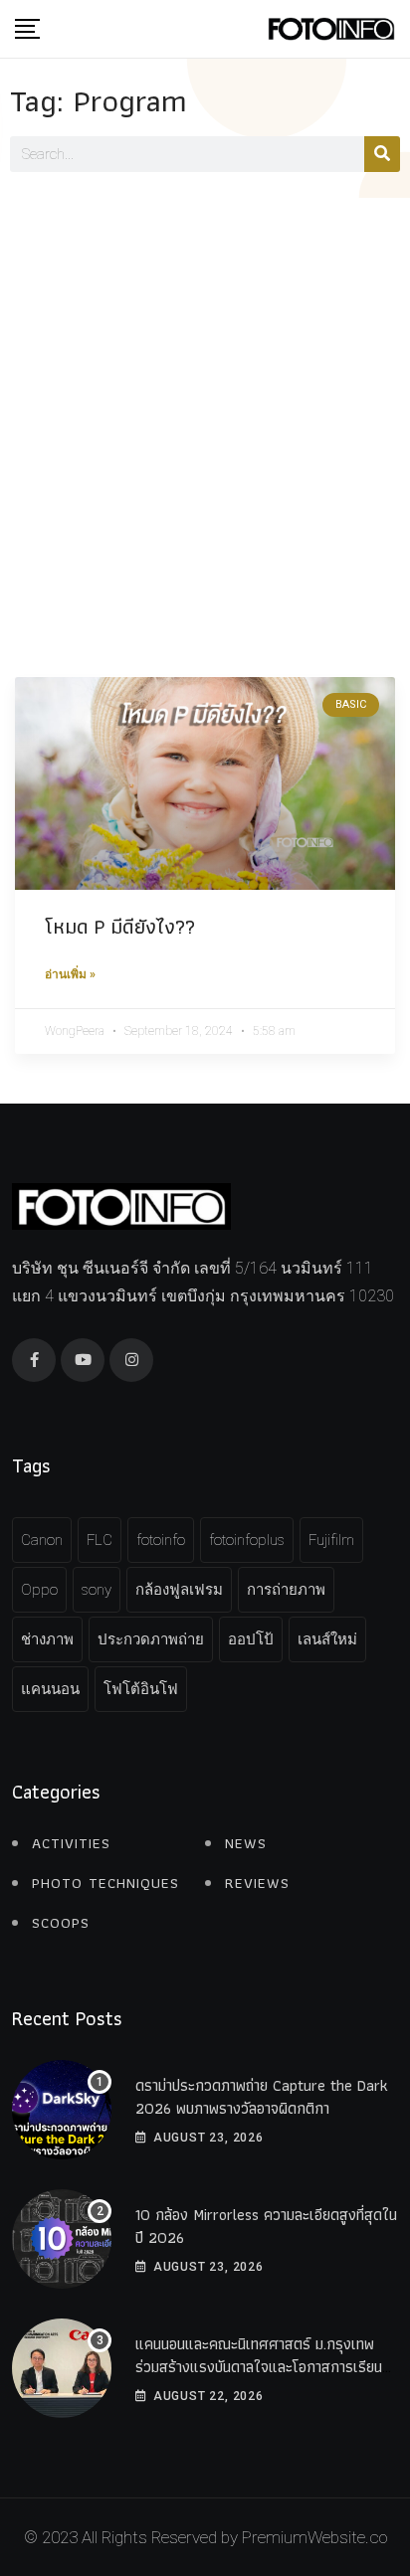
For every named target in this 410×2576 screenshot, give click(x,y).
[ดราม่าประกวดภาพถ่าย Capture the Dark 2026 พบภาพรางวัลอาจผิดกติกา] (62, 2110)
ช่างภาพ (47, 1639)
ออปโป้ (251, 1639)
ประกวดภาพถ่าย (151, 1639)
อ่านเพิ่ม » (70, 974)
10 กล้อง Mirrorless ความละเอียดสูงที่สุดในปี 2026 (266, 2226)
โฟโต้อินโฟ (141, 1689)
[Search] (382, 154)
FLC (100, 1540)
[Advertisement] (205, 413)
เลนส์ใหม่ (327, 1639)
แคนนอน (50, 1689)
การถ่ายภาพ (286, 1590)
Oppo (39, 1590)
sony (97, 1590)
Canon (42, 1540)
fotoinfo (161, 1540)
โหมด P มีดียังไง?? (120, 926)
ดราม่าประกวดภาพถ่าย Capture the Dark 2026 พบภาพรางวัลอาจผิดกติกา (262, 2096)
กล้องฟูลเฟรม (179, 1590)
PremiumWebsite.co (314, 2537)
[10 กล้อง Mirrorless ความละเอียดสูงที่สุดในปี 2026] (62, 2239)
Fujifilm (331, 1540)
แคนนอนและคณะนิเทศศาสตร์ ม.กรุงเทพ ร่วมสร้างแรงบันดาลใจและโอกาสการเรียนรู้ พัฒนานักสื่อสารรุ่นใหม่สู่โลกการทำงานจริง (263, 2366)
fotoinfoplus (247, 1540)
